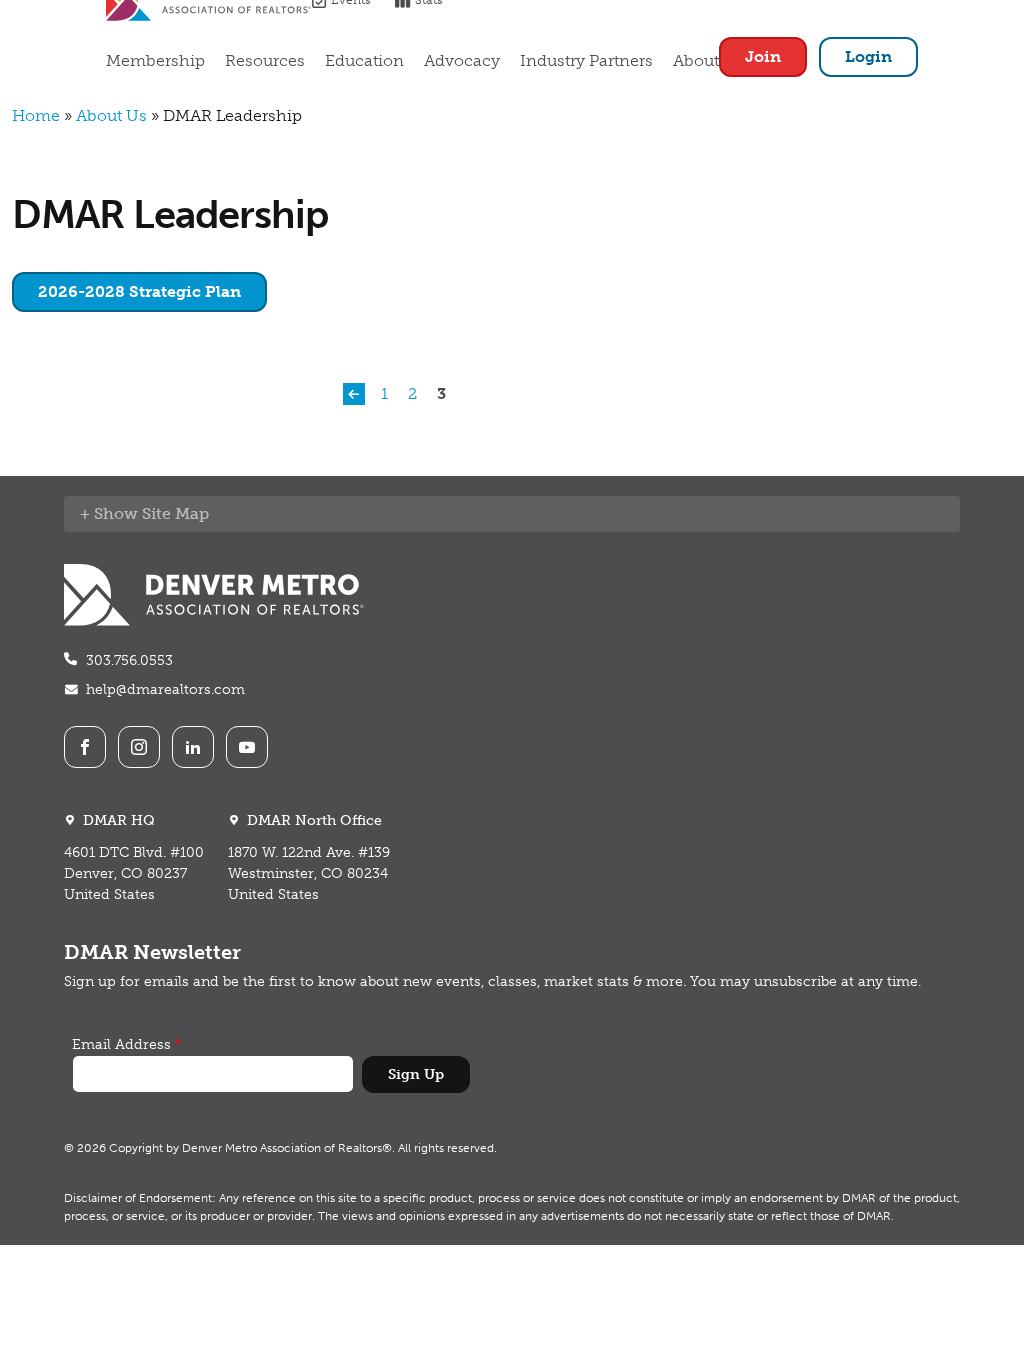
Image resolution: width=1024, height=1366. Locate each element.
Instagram (139, 747)
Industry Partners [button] (586, 60)
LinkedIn (193, 747)
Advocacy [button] (462, 60)
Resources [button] (265, 60)
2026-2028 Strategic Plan (139, 291)
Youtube (247, 747)
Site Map (175, 513)
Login (868, 56)
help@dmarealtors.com (165, 689)
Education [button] (364, 60)
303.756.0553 (129, 660)
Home (36, 115)
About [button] (696, 60)
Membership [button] (155, 60)
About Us (111, 115)
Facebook (85, 747)
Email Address (121, 1044)
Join (763, 56)
